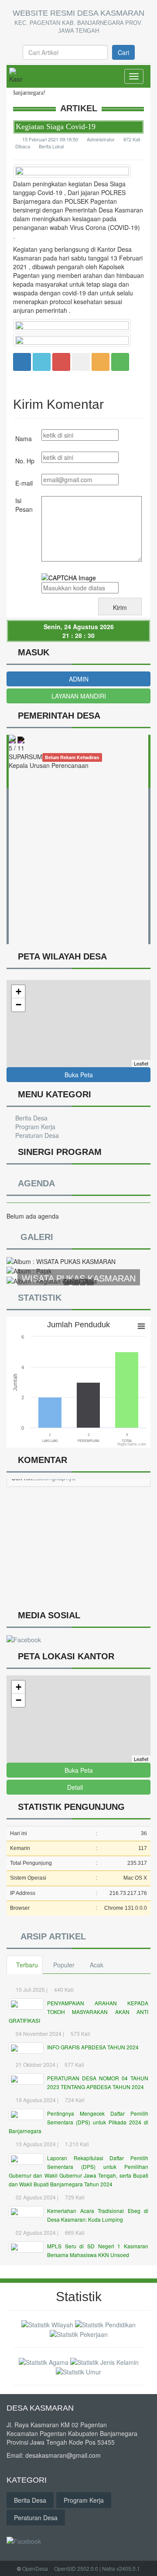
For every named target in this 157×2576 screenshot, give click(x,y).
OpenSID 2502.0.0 (76, 2568)
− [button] (19, 1005)
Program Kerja (34, 1127)
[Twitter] (42, 361)
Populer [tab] (64, 1965)
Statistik (38, 1298)
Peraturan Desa (36, 1135)
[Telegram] (81, 361)
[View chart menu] (141, 1326)
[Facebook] (22, 361)
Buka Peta (79, 1075)
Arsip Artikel (51, 1936)
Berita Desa (31, 1118)
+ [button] (19, 992)
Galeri (35, 1237)
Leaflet (141, 1063)
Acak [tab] (97, 1965)
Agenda (34, 1183)
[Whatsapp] (120, 361)
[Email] (61, 361)
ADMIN (79, 679)
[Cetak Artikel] (101, 361)
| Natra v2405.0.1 (120, 2568)
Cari (123, 52)
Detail (75, 1787)
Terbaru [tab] (27, 1965)
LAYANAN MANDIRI (79, 696)
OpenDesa (35, 2568)
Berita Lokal (51, 146)
